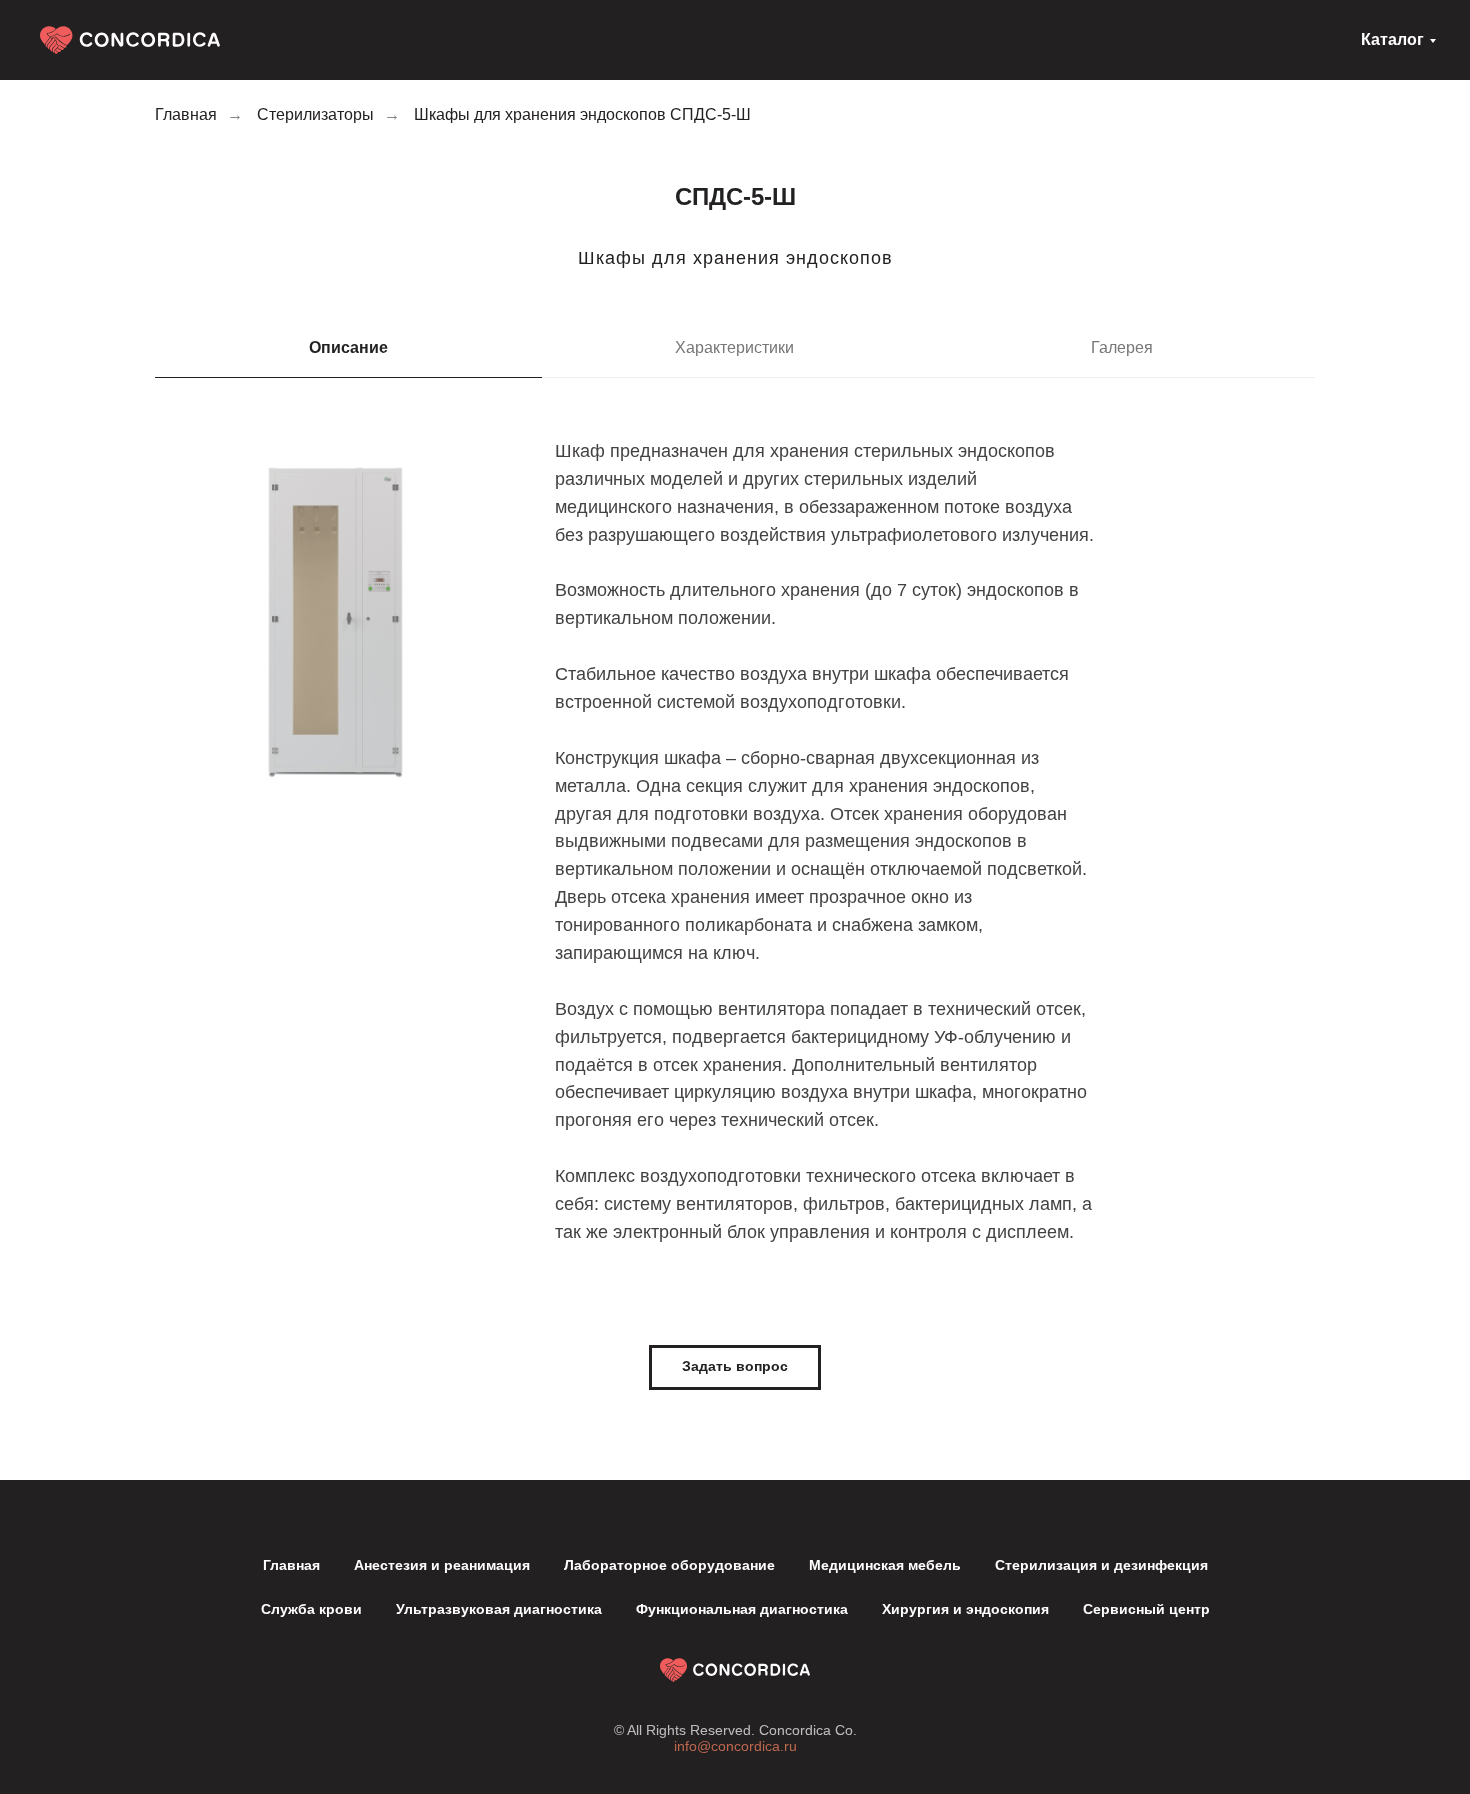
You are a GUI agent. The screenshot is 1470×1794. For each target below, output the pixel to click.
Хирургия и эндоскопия (965, 1609)
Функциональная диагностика (742, 1609)
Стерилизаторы (315, 114)
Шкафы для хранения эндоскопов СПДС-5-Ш (582, 114)
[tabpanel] (735, 861)
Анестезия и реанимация (442, 1565)
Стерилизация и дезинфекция (1101, 1565)
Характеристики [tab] (734, 347)
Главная (186, 114)
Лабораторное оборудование (669, 1565)
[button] (735, 1367)
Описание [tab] (348, 347)
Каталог (1392, 39)
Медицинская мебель (885, 1565)
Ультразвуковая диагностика (499, 1609)
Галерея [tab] (1122, 347)
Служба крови (311, 1609)
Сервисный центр (1146, 1609)
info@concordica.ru (735, 1746)
